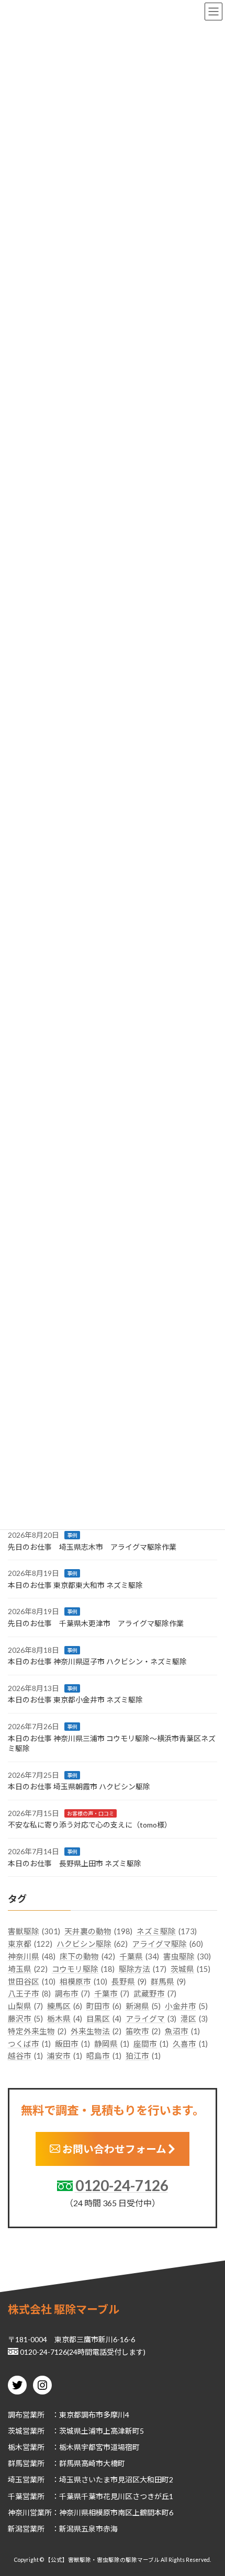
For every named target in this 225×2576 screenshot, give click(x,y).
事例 (72, 1535)
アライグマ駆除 (167, 1944)
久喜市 (190, 2044)
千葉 (15, 2496)
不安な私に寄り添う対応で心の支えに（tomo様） (90, 1825)
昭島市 (104, 2056)
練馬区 (65, 2006)
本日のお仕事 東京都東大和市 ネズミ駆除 (75, 1585)
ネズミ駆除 (167, 1932)
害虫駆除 (187, 1956)
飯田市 (72, 2044)
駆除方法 (143, 1969)
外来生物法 (96, 2031)
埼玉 (15, 2479)
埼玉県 (28, 1969)
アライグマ (151, 2019)
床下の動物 (87, 1956)
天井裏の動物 (98, 1932)
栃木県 (65, 2019)
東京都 (30, 1944)
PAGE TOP (209, 2488)
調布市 (72, 1994)
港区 (194, 2019)
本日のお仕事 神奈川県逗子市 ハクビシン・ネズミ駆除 (97, 1661)
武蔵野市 (155, 1994)
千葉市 (112, 1994)
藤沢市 (25, 2019)
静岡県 (112, 2044)
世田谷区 (32, 1982)
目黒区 (104, 2019)
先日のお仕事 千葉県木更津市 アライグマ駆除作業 (96, 1623)
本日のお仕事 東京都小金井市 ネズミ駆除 (75, 1700)
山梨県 (25, 2006)
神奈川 (19, 2512)
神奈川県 (32, 1956)
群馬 (15, 2463)
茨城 (15, 2431)
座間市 (151, 2044)
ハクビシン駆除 (92, 1944)
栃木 (15, 2447)
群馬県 (168, 1982)
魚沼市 (182, 2031)
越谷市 (25, 2056)
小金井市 (186, 2006)
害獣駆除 (34, 1932)
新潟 (15, 2529)
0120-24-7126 (122, 2185)
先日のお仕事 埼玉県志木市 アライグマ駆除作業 (92, 1547)
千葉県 (139, 1956)
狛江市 (143, 2056)
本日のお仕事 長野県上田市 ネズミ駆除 (75, 1863)
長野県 (129, 1982)
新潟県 (143, 2006)
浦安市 (65, 2056)
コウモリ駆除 (83, 1969)
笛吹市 (143, 2031)
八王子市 (29, 1994)
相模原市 (83, 1982)
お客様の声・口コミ (91, 1813)
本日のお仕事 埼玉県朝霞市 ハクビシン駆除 (79, 1786)
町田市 (104, 2006)
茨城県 (190, 1969)
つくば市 (29, 2044)
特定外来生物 (37, 2031)
